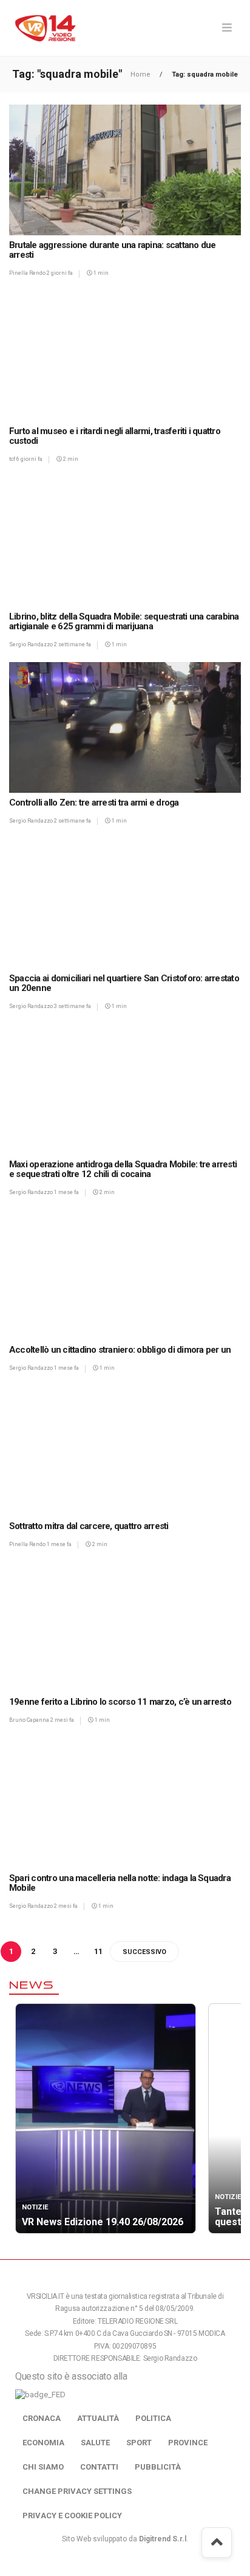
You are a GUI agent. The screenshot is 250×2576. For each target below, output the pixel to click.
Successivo (144, 1952)
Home (141, 74)
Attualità (98, 2418)
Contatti (99, 2467)
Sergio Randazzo (32, 644)
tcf (13, 459)
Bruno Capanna (30, 1720)
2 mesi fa (62, 1720)
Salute (95, 2443)
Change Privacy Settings (77, 2491)
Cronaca (42, 2418)
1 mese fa (66, 1192)
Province (188, 2443)
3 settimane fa (73, 1006)
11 (98, 1951)
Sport (139, 2443)
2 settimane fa (73, 644)
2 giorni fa (60, 273)
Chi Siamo (43, 2467)
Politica (153, 2418)
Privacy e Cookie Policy (72, 2516)
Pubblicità (158, 2467)
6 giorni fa (29, 459)
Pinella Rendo (28, 273)
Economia (43, 2443)
